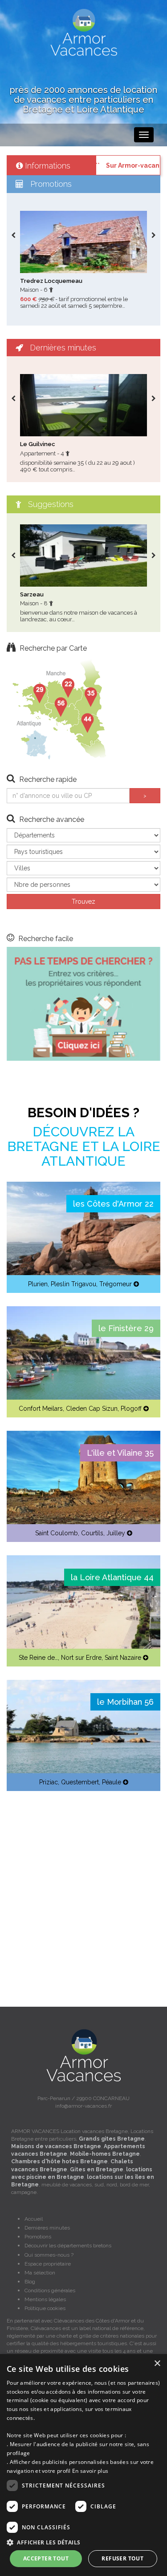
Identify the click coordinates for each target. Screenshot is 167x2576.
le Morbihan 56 (125, 1702)
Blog (30, 2282)
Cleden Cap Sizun (92, 1409)
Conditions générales (50, 2290)
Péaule (112, 1782)
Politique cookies (45, 2308)
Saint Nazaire (123, 1658)
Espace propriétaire (48, 2264)
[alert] (83, 2465)
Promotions (38, 2237)
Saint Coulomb (57, 1533)
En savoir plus (90, 2471)
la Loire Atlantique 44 (112, 1577)
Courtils (92, 1533)
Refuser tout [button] (122, 2558)
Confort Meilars (41, 1409)
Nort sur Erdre (81, 1658)
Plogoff (131, 1409)
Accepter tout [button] (46, 2558)
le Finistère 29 (126, 1328)
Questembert (80, 1782)
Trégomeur (116, 1284)
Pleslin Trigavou (73, 1284)
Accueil (34, 2219)
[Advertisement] (83, 1888)
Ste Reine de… (38, 1658)
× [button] (157, 2364)
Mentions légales (45, 2299)
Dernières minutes (47, 2228)
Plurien (38, 1284)
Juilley (116, 1533)
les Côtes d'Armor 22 (113, 1204)
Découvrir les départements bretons (68, 2246)
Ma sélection (40, 2273)
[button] (83, 2542)
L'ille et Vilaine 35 (120, 1453)
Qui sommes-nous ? (49, 2255)
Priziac (49, 1782)
